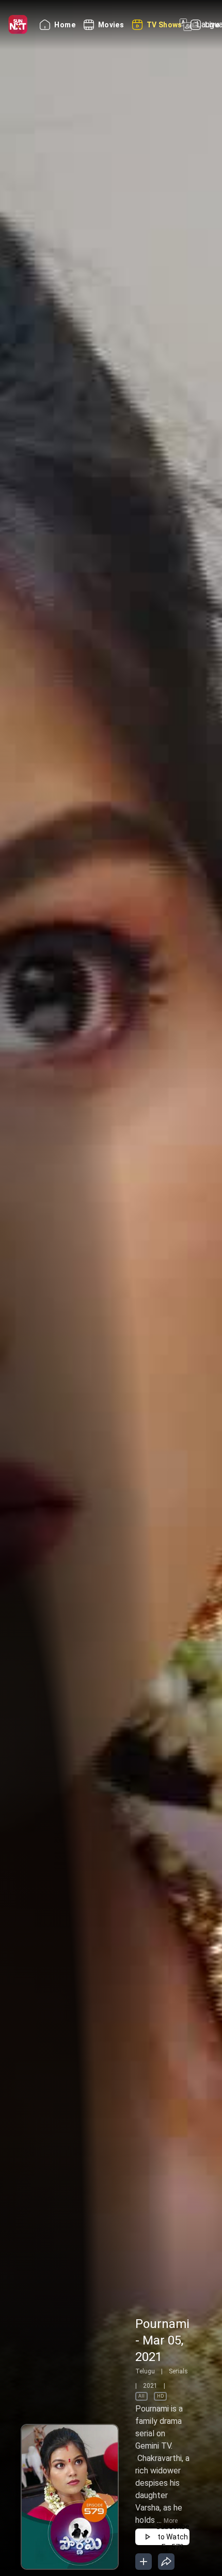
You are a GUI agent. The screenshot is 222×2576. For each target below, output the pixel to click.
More (171, 2521)
